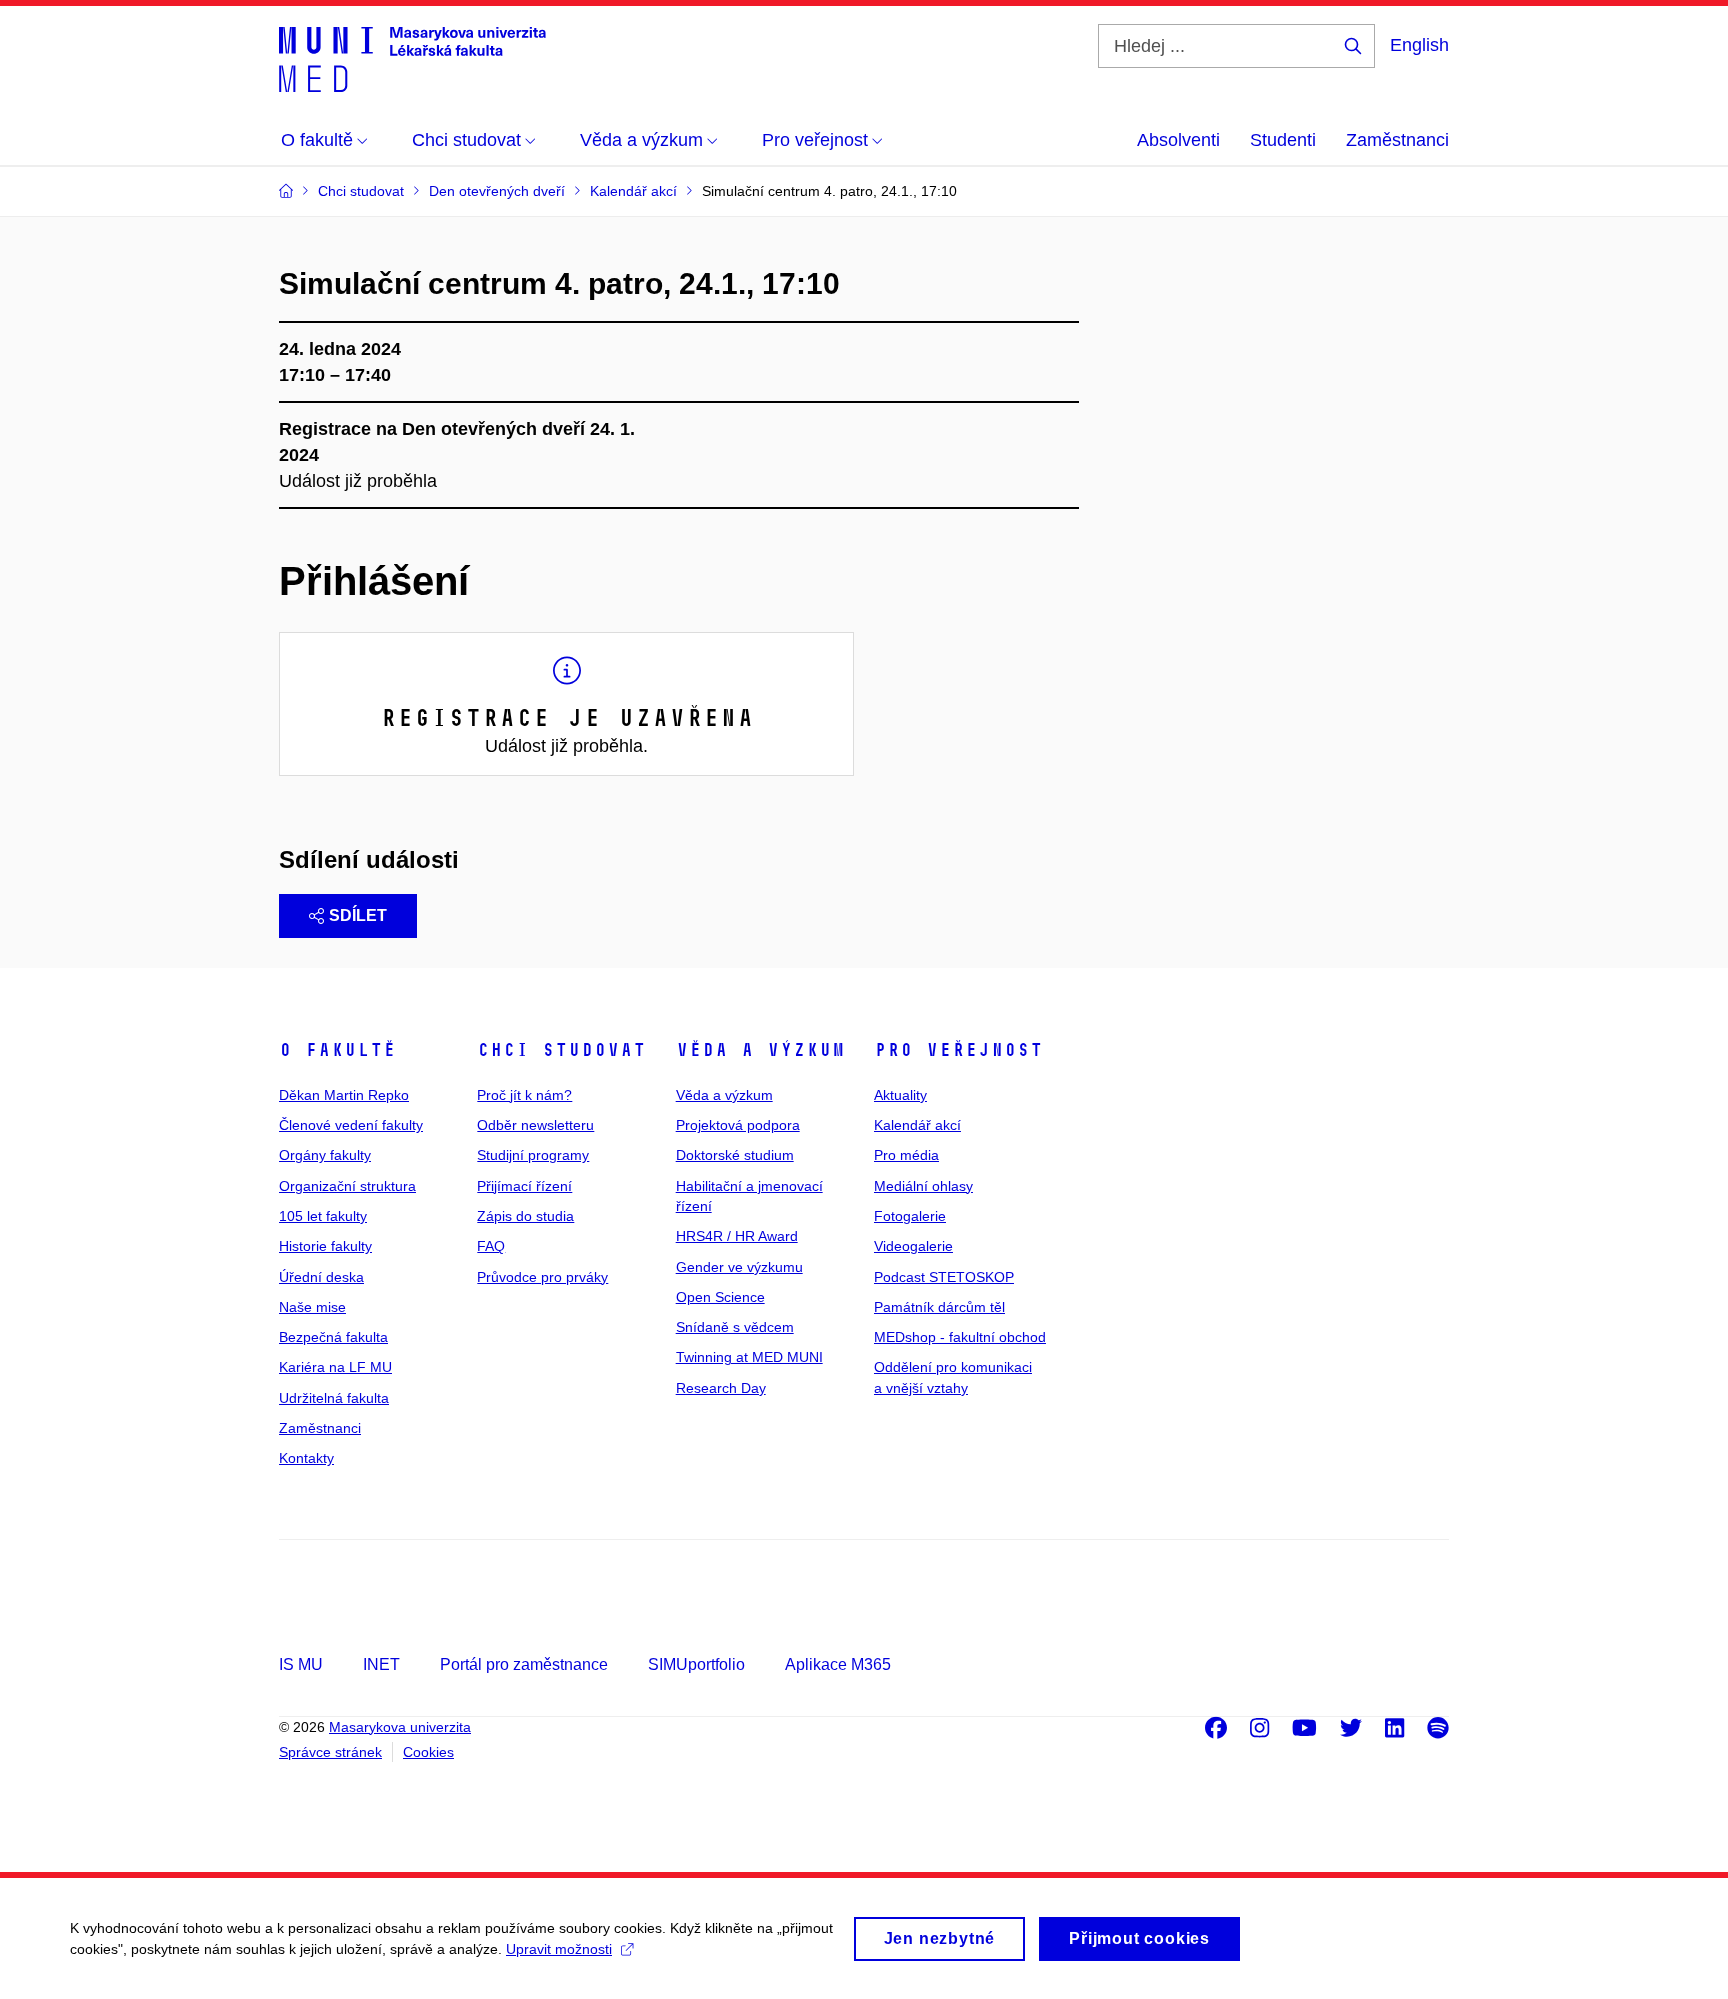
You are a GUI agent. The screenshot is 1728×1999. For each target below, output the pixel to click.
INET (381, 1664)
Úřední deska (321, 1277)
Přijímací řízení (524, 1186)
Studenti (1283, 140)
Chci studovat (561, 1050)
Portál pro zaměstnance (524, 1664)
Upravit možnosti (559, 1949)
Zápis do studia (525, 1216)
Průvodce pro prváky (542, 1277)
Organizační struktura (347, 1186)
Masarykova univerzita (400, 1727)
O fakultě (337, 1050)
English (1419, 45)
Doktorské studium (735, 1155)
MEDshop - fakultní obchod (960, 1337)
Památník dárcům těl (939, 1307)
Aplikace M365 (838, 1664)
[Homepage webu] (412, 58)
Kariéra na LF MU (335, 1367)
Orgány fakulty (325, 1155)
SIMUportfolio (696, 1664)
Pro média (906, 1155)
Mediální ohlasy (923, 1186)
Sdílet (358, 915)
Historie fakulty (325, 1246)
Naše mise (312, 1307)
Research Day (721, 1388)
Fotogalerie (910, 1216)
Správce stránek (330, 1752)
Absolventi (1178, 140)
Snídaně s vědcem (735, 1327)
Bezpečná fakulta (333, 1337)
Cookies (428, 1752)
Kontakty (306, 1458)
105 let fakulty (323, 1216)
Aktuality (900, 1095)
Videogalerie (913, 1246)
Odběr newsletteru (535, 1125)
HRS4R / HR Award (737, 1236)
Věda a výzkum (760, 1050)
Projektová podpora (738, 1125)
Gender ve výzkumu (739, 1267)
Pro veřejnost (958, 1050)
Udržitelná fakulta (334, 1398)
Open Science (720, 1297)
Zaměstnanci (1397, 140)
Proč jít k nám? (524, 1095)
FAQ (491, 1246)
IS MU (301, 1664)
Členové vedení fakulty (351, 1125)
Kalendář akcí (917, 1125)
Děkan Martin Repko (344, 1095)
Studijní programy (533, 1155)
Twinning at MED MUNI (749, 1357)
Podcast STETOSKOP (944, 1277)
